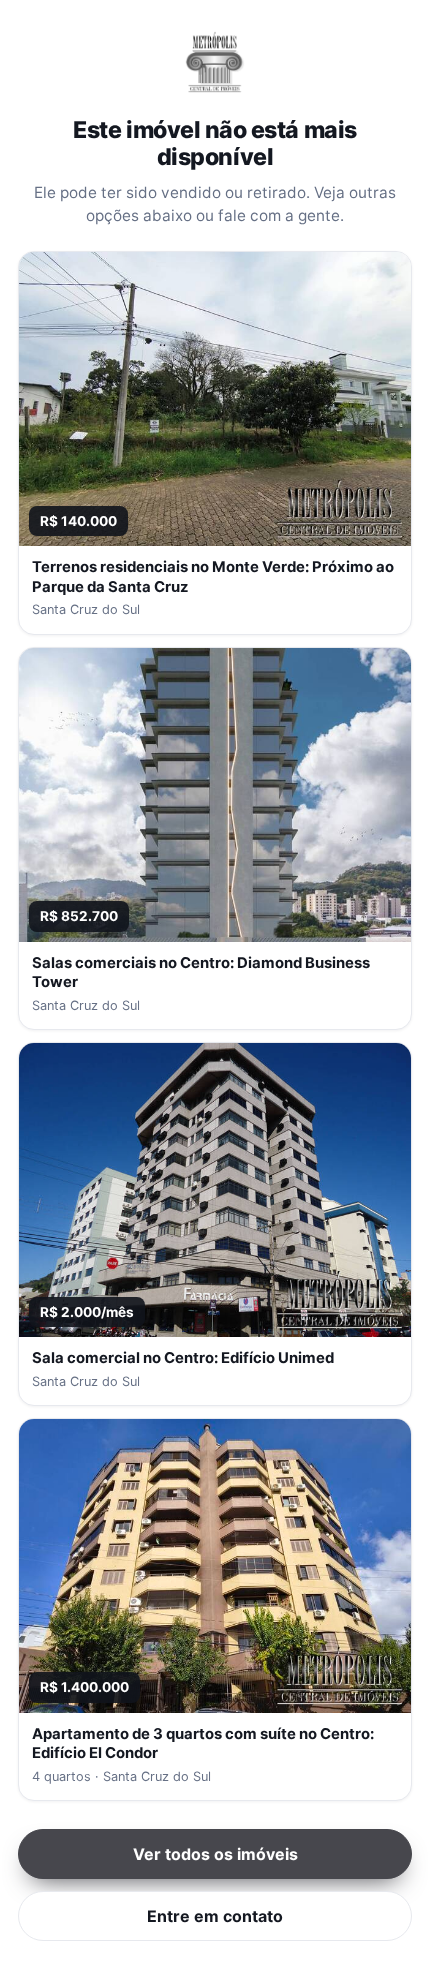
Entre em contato (215, 1916)
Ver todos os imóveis (215, 1854)
